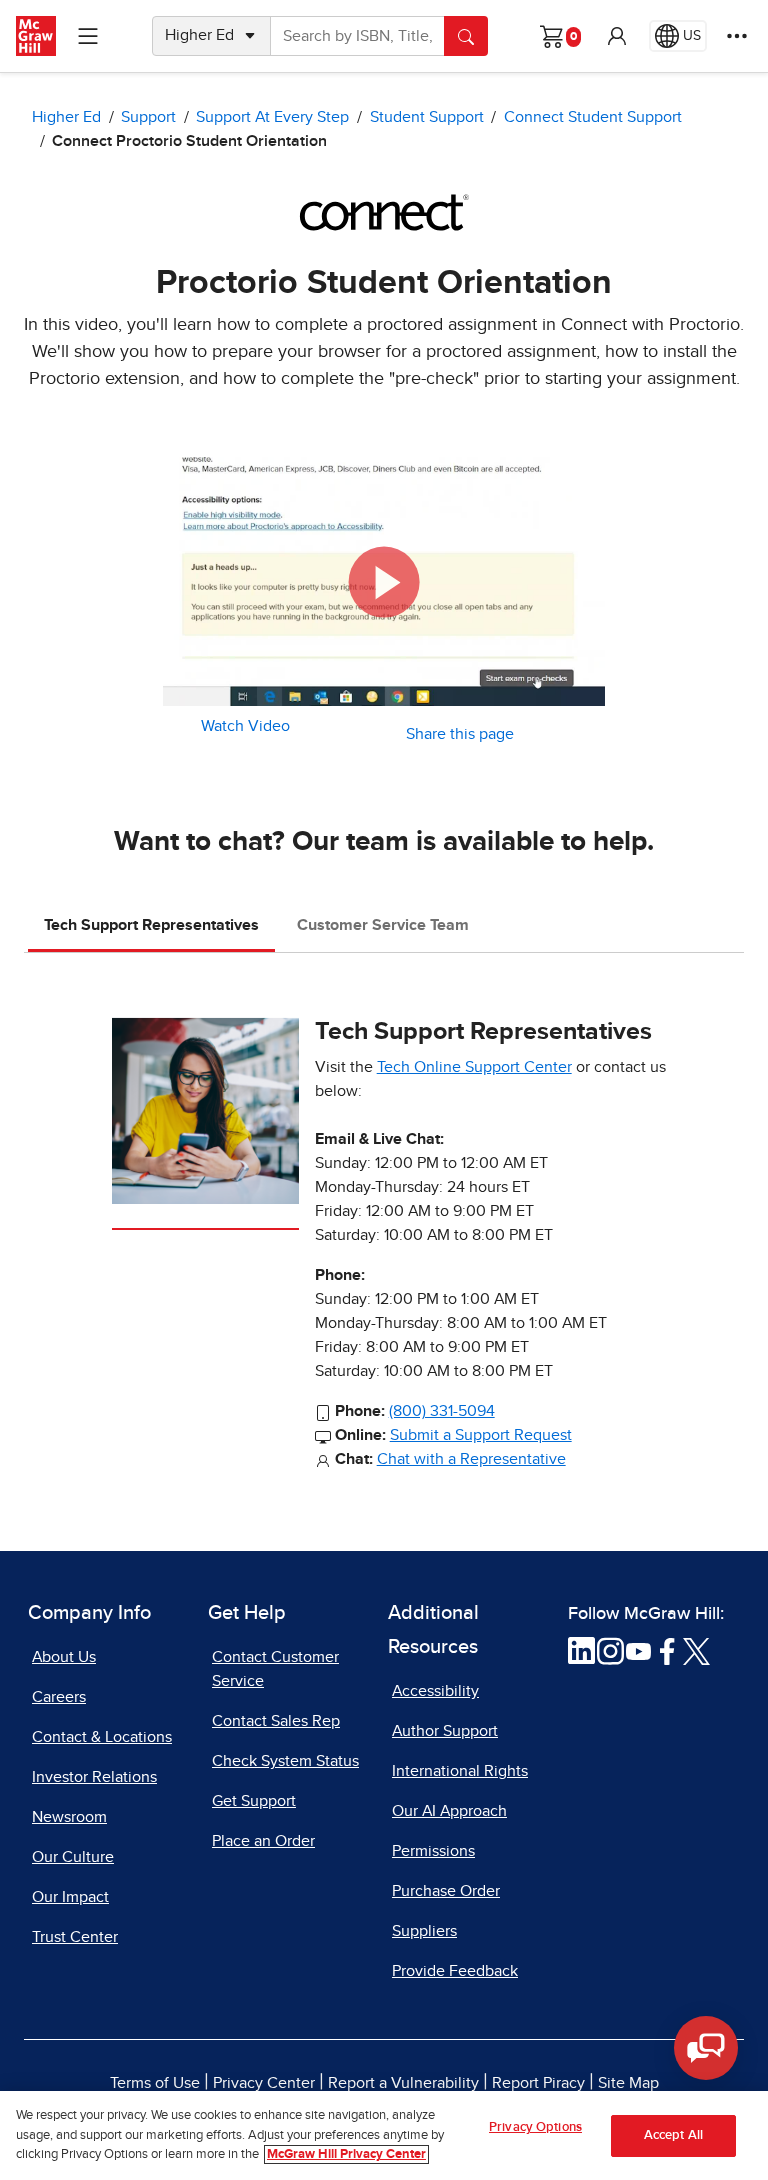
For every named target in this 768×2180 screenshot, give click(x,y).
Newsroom (69, 1817)
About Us (64, 1657)
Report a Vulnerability (403, 2083)
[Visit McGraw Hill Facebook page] (667, 1650)
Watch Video (245, 726)
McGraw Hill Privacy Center (346, 2154)
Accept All (673, 2135)
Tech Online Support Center (474, 1067)
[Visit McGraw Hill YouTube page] (638, 1650)
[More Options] (737, 36)
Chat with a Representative (471, 1459)
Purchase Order (446, 1891)
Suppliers (424, 1931)
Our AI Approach (449, 1811)
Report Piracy (538, 2083)
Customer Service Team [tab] (383, 925)
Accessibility (435, 1691)
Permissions (433, 1851)
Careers (59, 1697)
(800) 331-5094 (442, 1411)
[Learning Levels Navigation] (88, 36)
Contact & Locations (102, 1737)
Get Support (254, 1801)
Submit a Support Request (481, 1435)
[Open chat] (706, 2048)
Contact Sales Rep (276, 1721)
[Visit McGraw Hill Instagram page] (610, 1650)
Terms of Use (155, 2083)
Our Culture (73, 1857)
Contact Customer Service (275, 1669)
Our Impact (70, 1897)
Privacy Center (264, 2083)
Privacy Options (535, 2127)
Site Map (628, 2083)
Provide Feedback (455, 1971)
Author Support (445, 1731)
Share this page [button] (460, 734)
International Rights (460, 1771)
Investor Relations (94, 1777)
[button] (617, 36)
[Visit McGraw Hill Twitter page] (696, 1650)
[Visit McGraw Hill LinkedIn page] (581, 1650)
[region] (384, 2135)
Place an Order (263, 1841)
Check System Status (285, 1761)
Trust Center (75, 1937)
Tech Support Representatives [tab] (151, 925)
